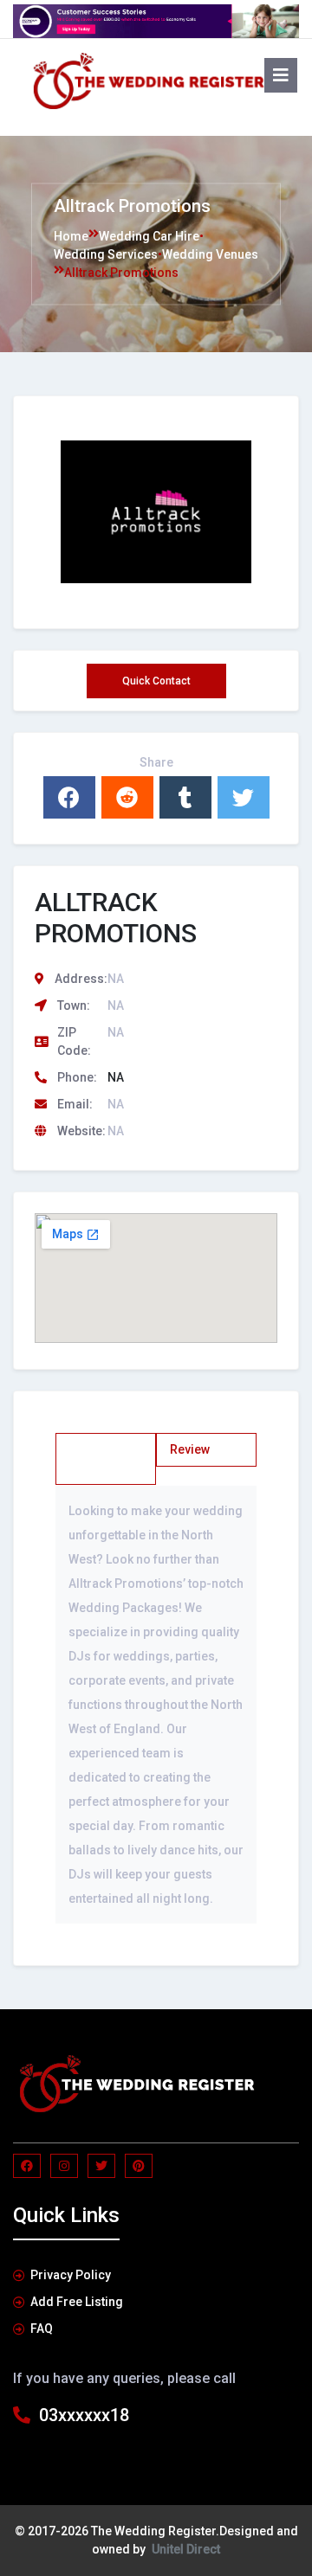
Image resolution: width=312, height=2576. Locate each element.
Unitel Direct (186, 2549)
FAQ (42, 2329)
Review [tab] (190, 1449)
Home (71, 235)
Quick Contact (156, 681)
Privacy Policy (71, 2275)
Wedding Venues (210, 254)
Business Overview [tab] (96, 1458)
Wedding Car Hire (149, 235)
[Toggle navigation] (38, 120)
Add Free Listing (77, 2302)
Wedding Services (106, 254)
